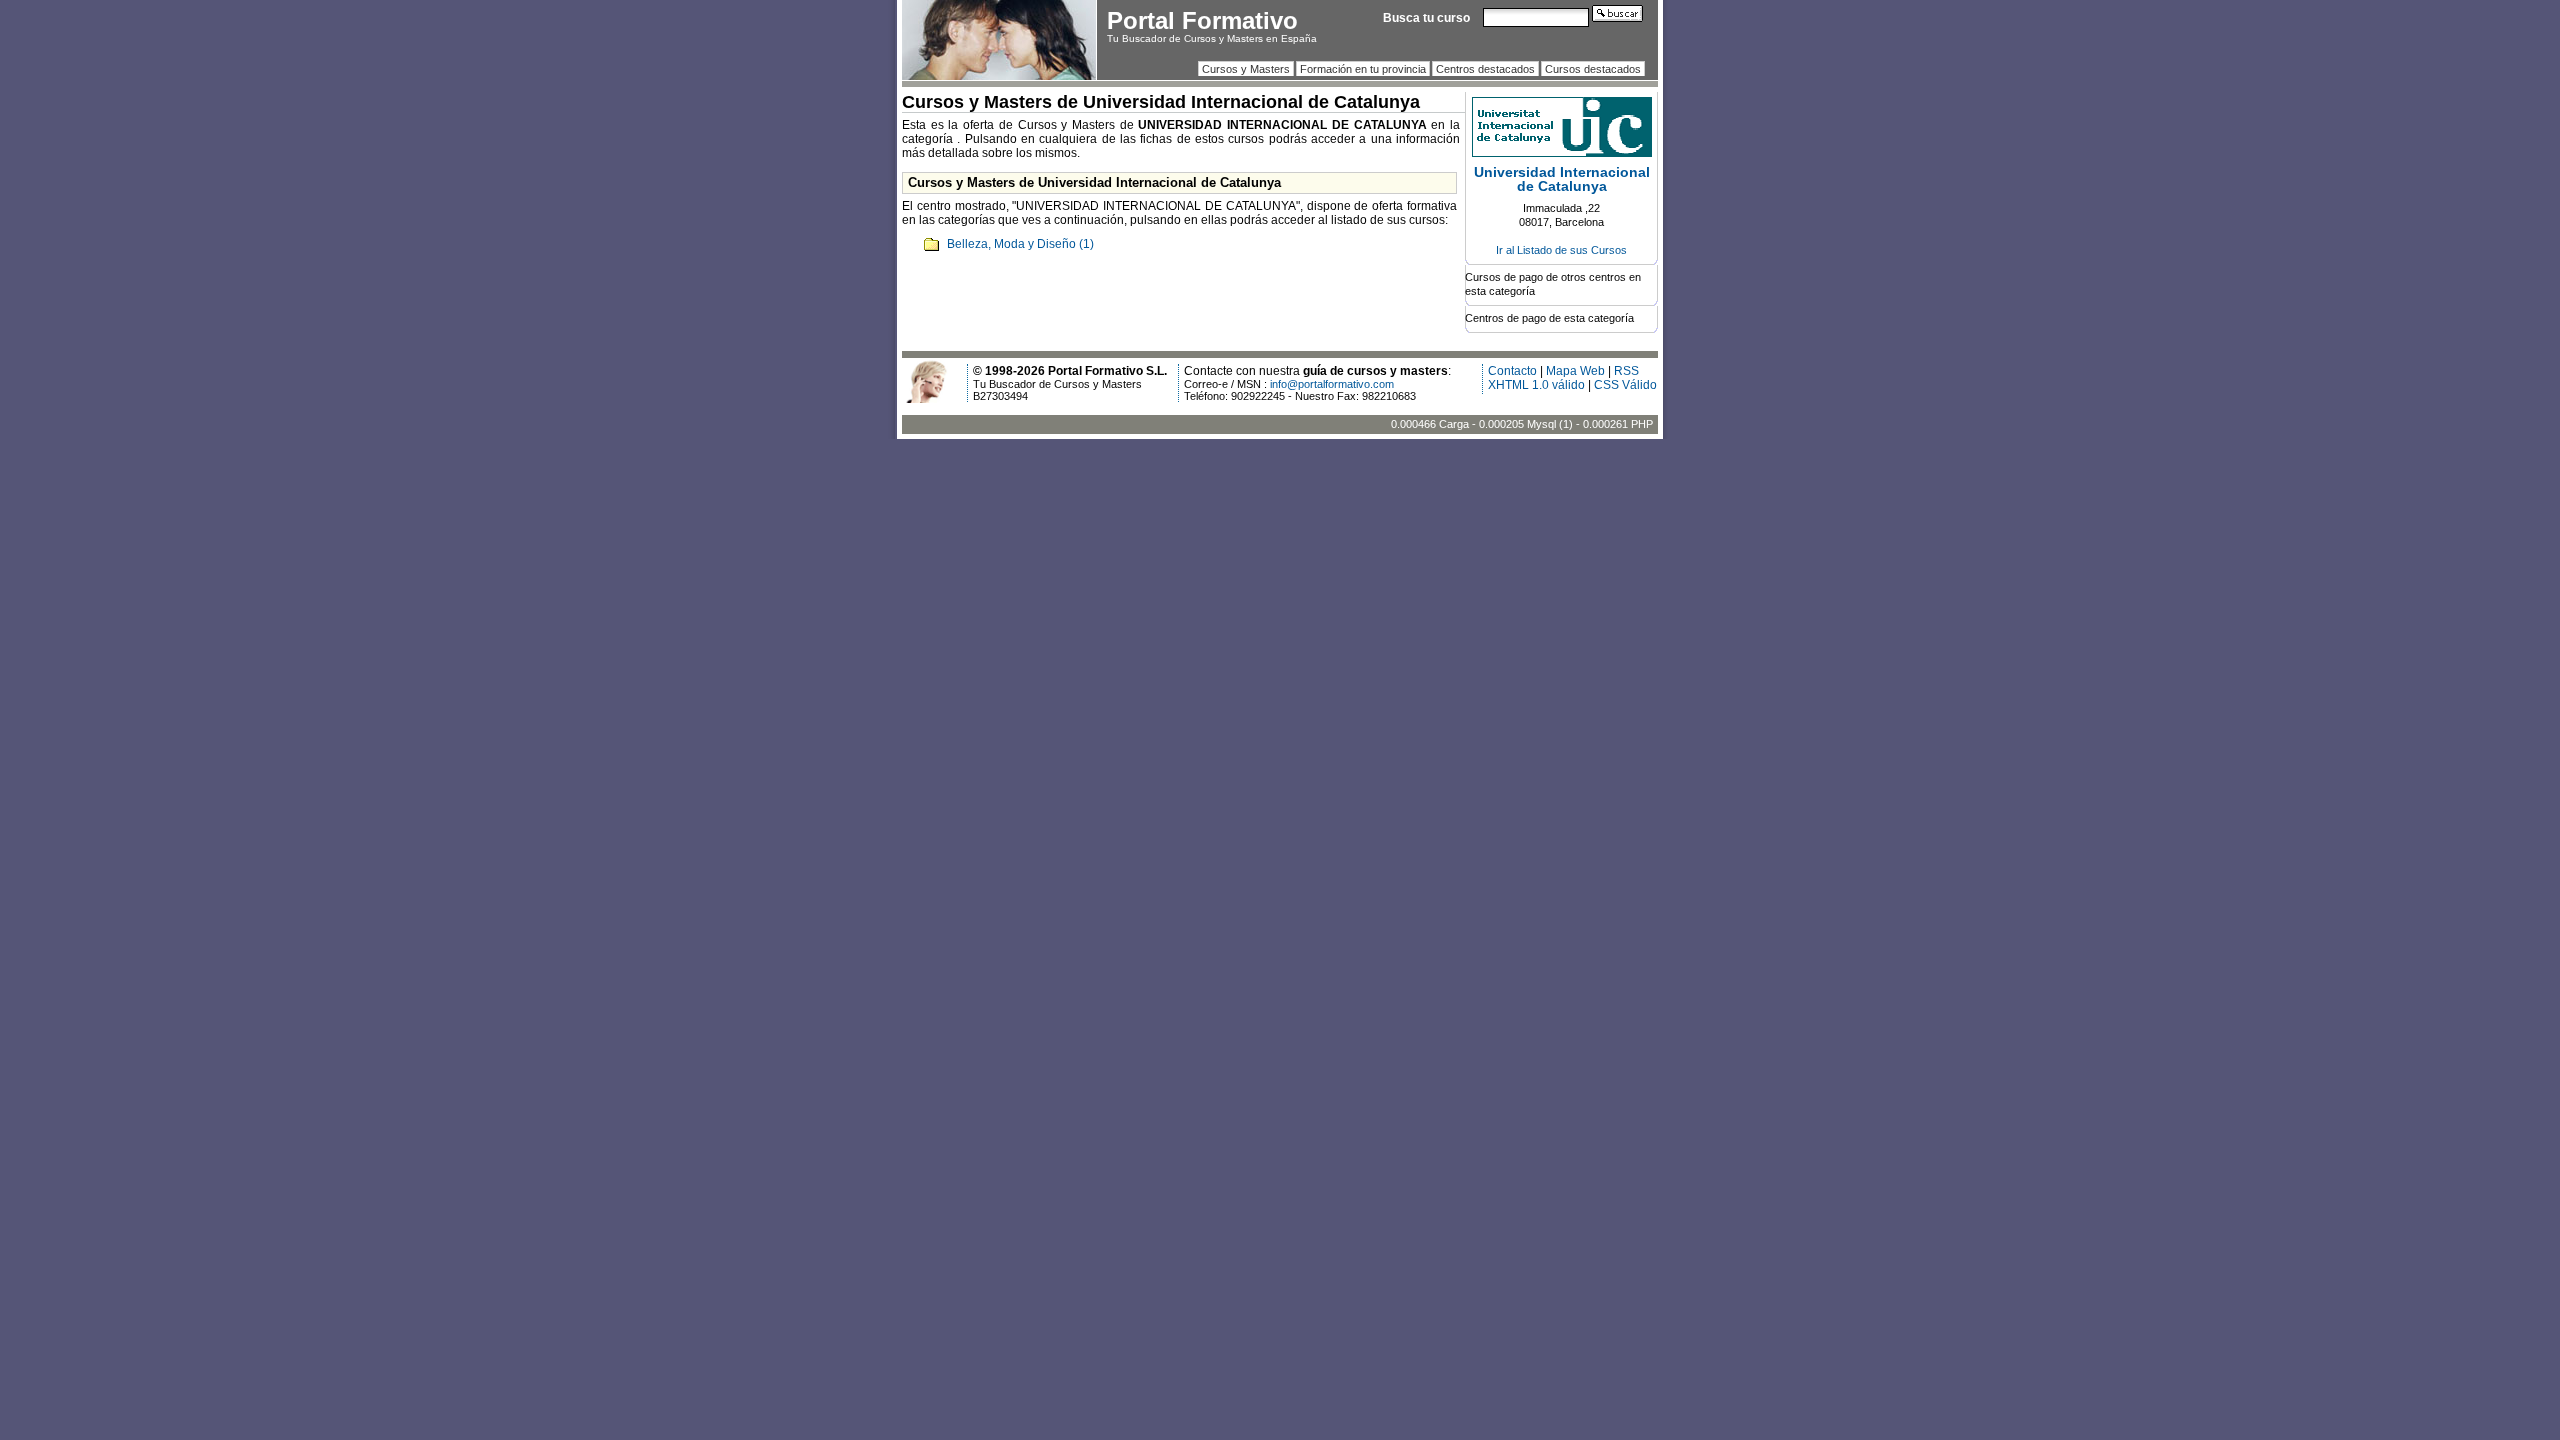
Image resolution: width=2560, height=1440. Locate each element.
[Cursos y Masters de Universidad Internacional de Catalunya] (1562, 153)
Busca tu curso (1426, 18)
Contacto (1512, 371)
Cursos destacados (1593, 69)
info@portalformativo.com (1332, 384)
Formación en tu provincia (1363, 69)
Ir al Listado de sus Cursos (1561, 250)
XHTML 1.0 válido (1536, 385)
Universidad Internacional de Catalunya (1562, 179)
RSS (1626, 371)
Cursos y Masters (1246, 69)
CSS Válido (1625, 385)
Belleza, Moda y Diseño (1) (1020, 244)
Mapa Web (1575, 371)
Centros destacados (1485, 69)
